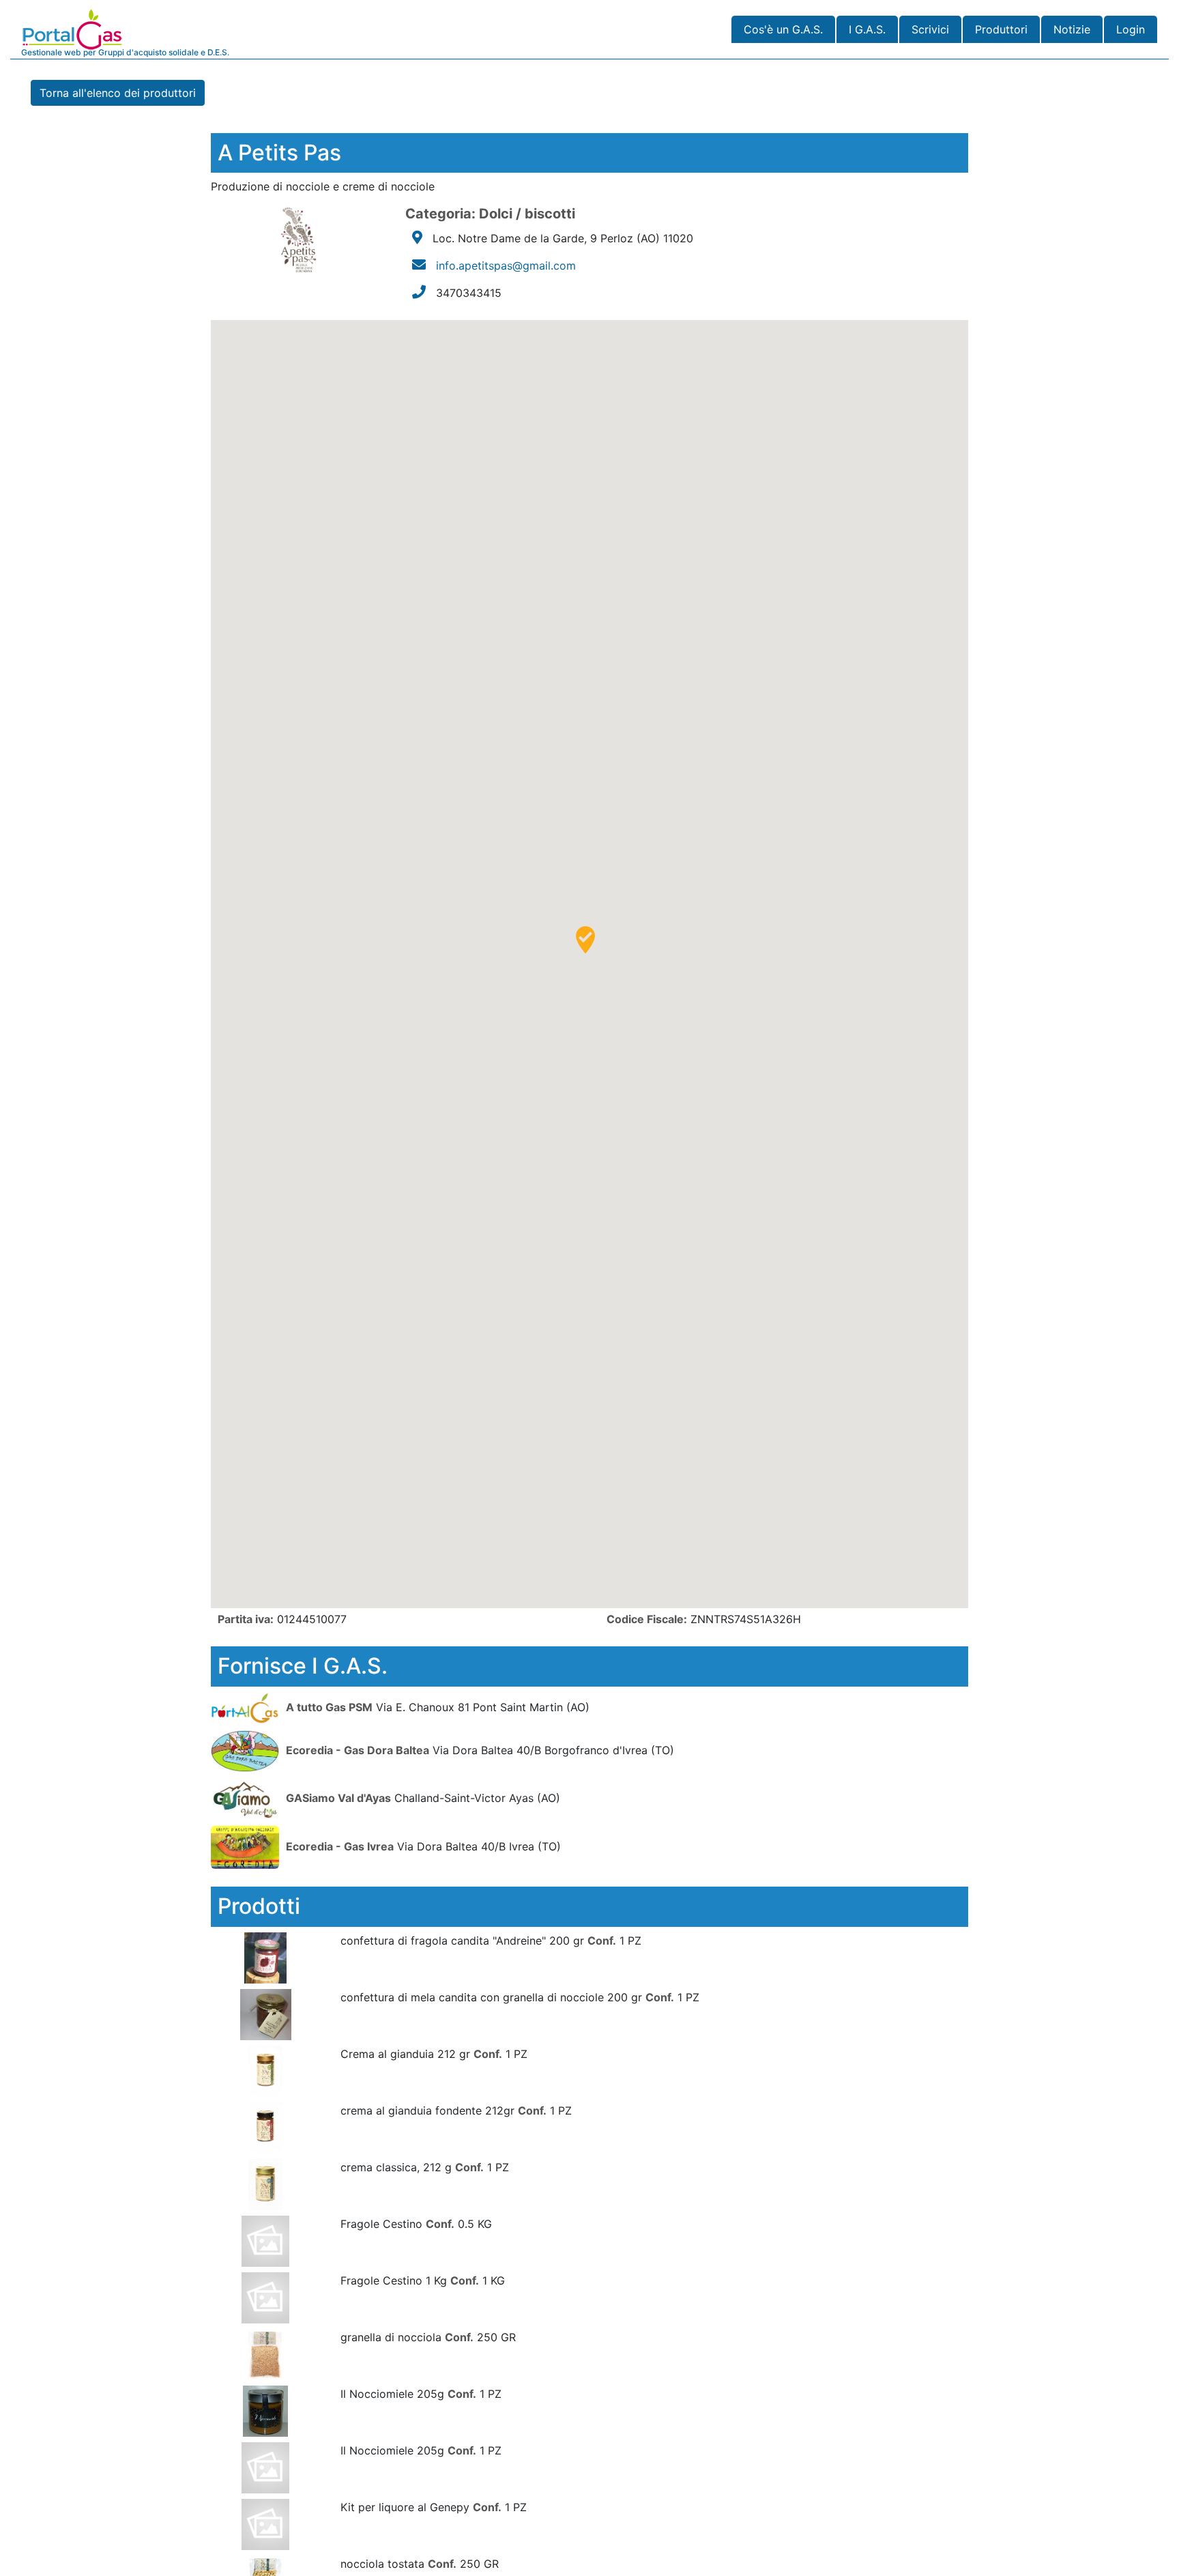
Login (1131, 29)
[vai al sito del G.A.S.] (247, 1706)
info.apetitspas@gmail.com (506, 266)
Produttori (1001, 29)
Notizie (1072, 29)
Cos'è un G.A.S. (783, 29)
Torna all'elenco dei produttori (118, 93)
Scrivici (930, 29)
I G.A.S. (867, 29)
